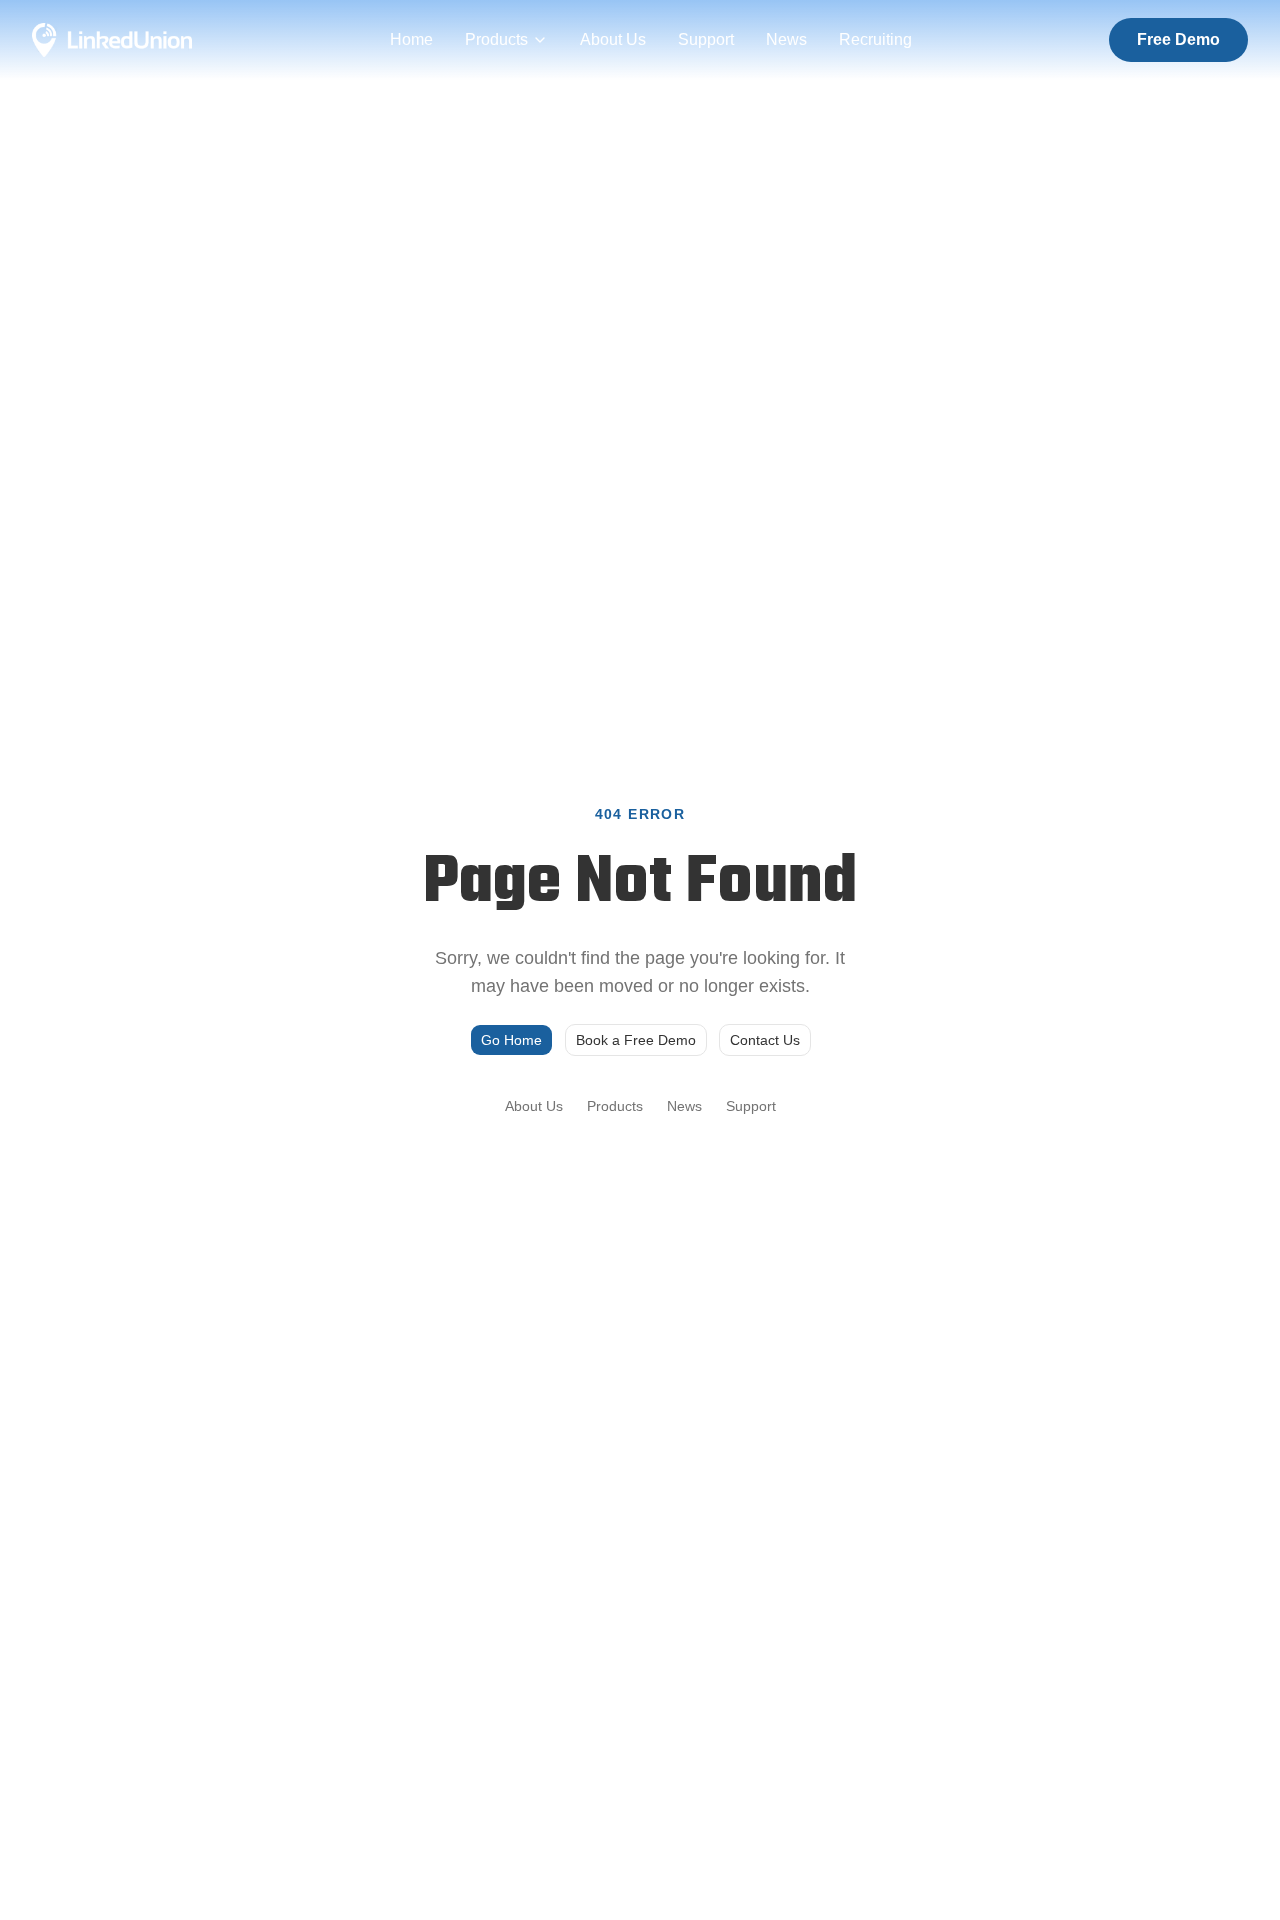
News (786, 39)
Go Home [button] (511, 1040)
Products (496, 39)
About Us (613, 39)
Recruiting (875, 39)
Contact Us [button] (765, 1040)
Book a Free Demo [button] (636, 1040)
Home (411, 39)
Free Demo (1178, 39)
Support (706, 39)
